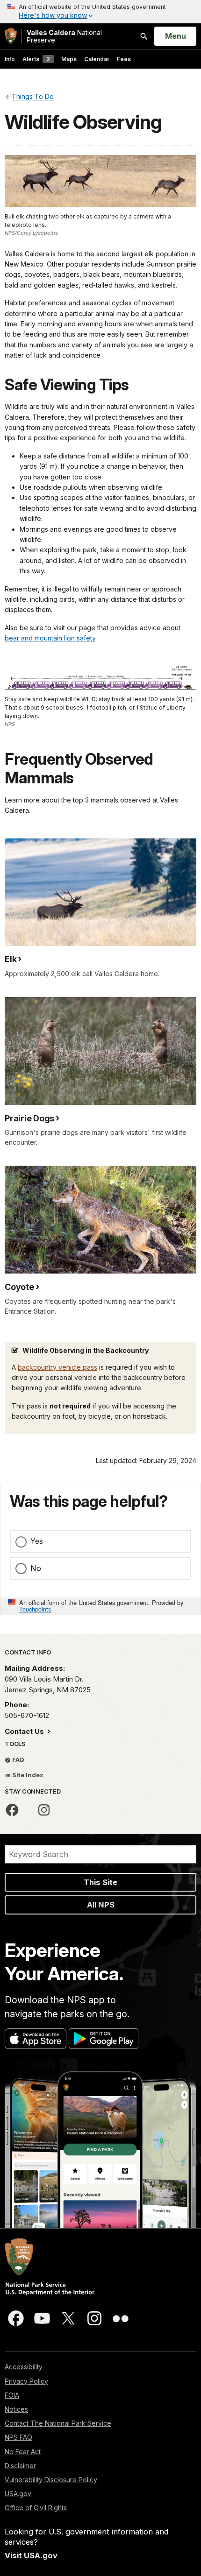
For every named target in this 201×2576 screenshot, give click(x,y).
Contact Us (25, 1731)
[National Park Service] (11, 36)
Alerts (36, 59)
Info (10, 59)
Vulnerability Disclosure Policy (51, 2480)
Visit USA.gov (31, 2555)
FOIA (12, 2395)
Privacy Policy (26, 2381)
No (36, 1568)
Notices (16, 2409)
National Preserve (64, 36)
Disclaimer (20, 2466)
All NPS (101, 1905)
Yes (37, 1541)
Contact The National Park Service (58, 2423)
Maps (69, 59)
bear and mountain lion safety (50, 638)
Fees (124, 59)
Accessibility (24, 2367)
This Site (100, 1882)
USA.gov (18, 2494)
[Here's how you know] (100, 12)
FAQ (18, 1760)
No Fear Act (23, 2452)
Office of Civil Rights (36, 2508)
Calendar (97, 59)
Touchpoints (35, 1609)
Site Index (27, 1775)
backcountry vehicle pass (57, 1367)
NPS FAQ (18, 2437)
